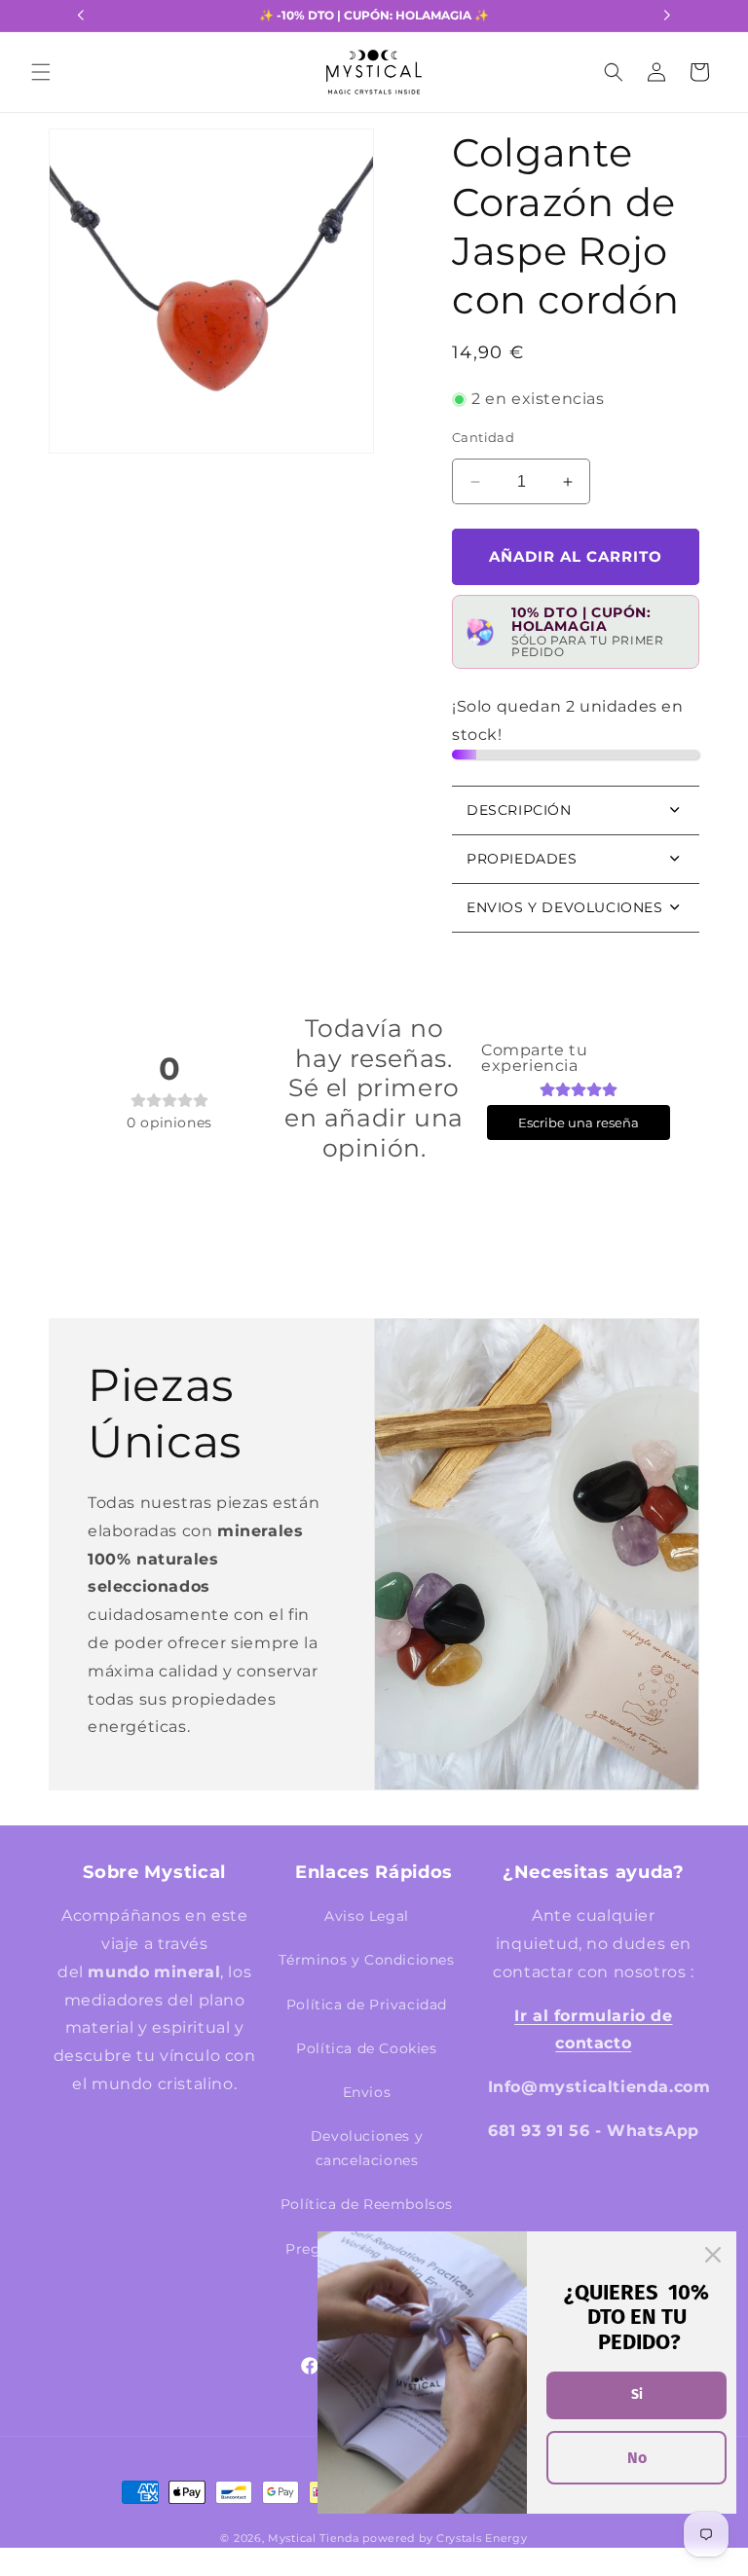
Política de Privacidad (367, 2005)
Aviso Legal (367, 1916)
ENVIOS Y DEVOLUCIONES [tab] (565, 907)
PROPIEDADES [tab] (522, 859)
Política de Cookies (366, 2048)
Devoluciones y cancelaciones (367, 2148)
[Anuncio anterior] (81, 16)
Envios (367, 2092)
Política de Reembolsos (367, 2204)
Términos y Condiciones (366, 1960)
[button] (41, 72)
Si (637, 2394)
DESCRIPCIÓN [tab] (519, 810)
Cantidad (483, 437)
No (637, 2458)
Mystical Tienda (314, 2538)
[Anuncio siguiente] (667, 16)
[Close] (713, 2255)
